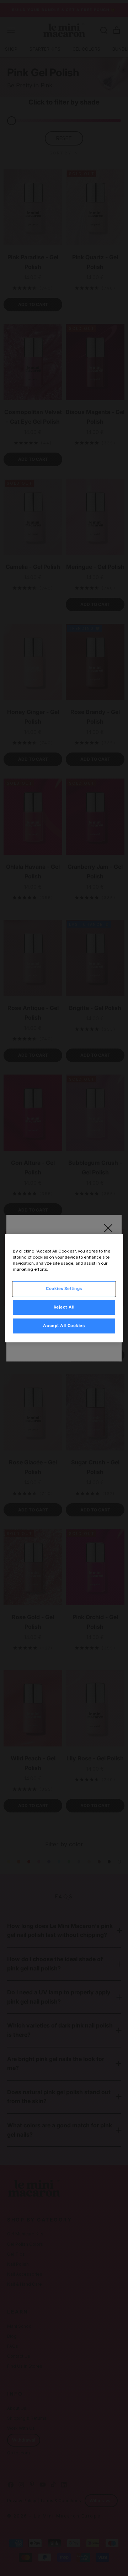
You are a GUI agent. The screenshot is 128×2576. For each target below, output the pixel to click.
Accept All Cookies (64, 1326)
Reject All (64, 1307)
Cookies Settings (64, 1289)
